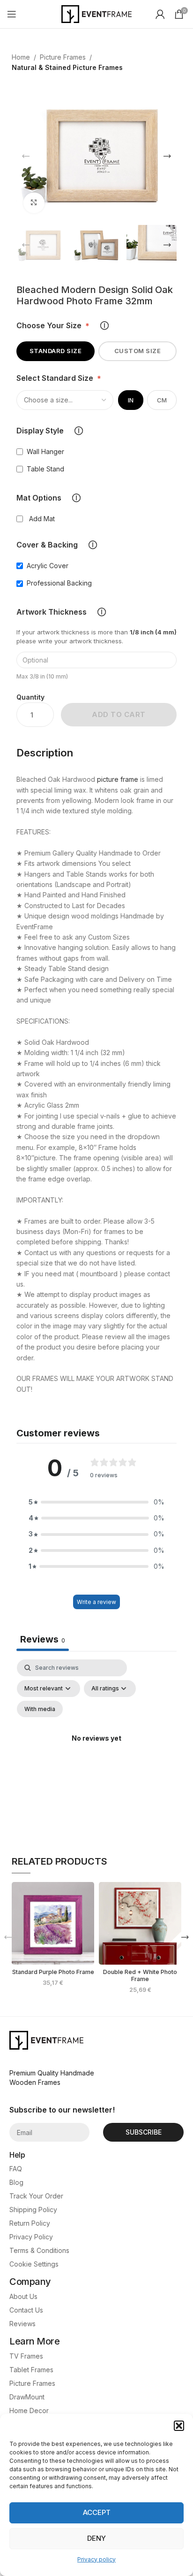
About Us (23, 2296)
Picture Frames (63, 57)
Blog (16, 2182)
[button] (179, 2426)
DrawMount (27, 2397)
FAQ (16, 2169)
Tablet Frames (31, 2370)
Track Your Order (36, 2196)
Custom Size (138, 351)
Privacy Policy (31, 2237)
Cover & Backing (57, 545)
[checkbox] (40, 1709)
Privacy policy (96, 2559)
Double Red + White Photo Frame (140, 1975)
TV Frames (26, 2356)
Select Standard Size (59, 378)
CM (162, 400)
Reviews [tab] (43, 1639)
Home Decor (29, 2410)
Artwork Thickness (61, 612)
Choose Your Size (63, 326)
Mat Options (48, 498)
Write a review (96, 1602)
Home (21, 57)
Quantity (30, 697)
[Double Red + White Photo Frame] (140, 1923)
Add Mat (42, 519)
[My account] (160, 14)
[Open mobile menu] (12, 14)
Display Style (50, 431)
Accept (97, 2512)
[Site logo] (96, 13)
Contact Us (26, 2310)
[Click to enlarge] (34, 203)
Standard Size (56, 351)
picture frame (118, 779)
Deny (96, 2538)
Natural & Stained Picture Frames (67, 67)
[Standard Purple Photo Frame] (53, 1923)
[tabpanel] (96, 1750)
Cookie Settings (34, 2264)
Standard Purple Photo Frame (53, 1972)
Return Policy (30, 2223)
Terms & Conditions (39, 2250)
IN (131, 400)
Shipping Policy (33, 2210)
